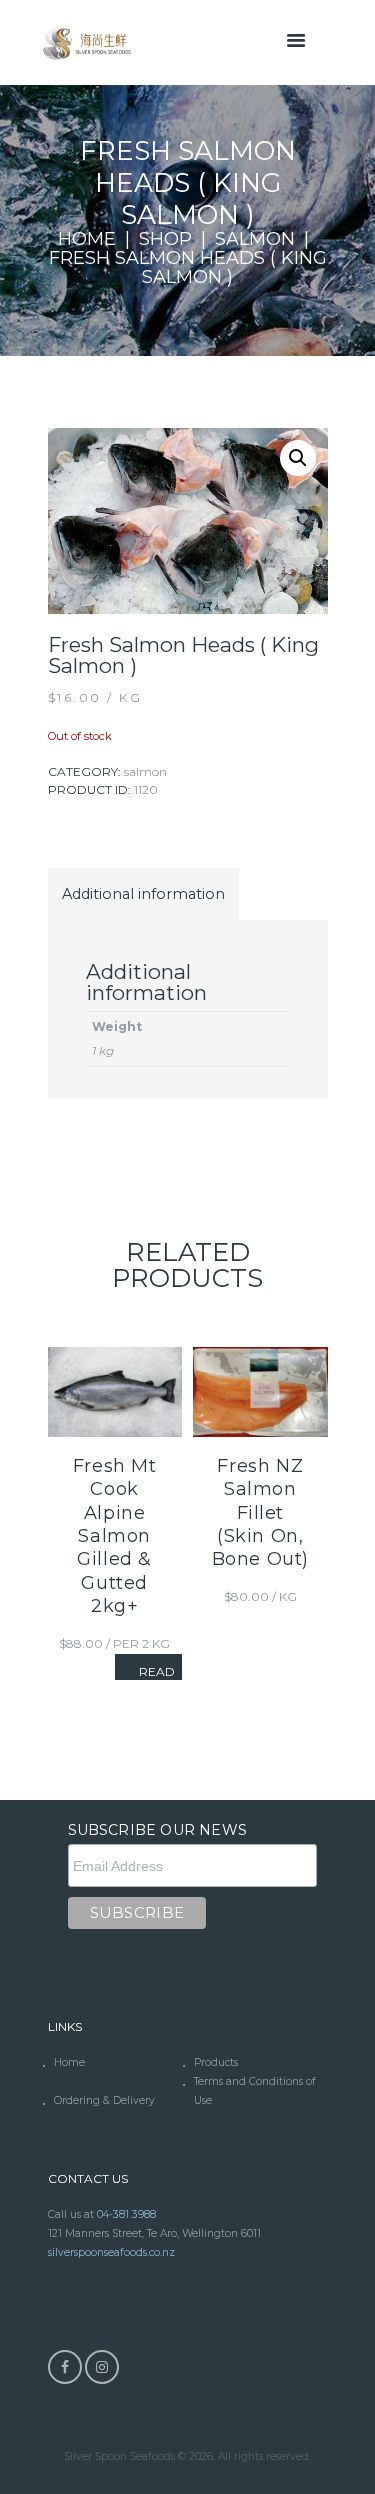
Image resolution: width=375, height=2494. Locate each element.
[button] (298, 458)
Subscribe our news (158, 1830)
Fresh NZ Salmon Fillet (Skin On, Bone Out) (260, 1513)
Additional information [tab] (143, 894)
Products (216, 2062)
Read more (156, 1677)
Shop (165, 239)
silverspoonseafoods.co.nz (111, 2252)
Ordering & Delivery (104, 2100)
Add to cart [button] (260, 1374)
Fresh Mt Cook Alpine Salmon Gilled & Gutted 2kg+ (115, 1536)
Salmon (255, 239)
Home (87, 239)
